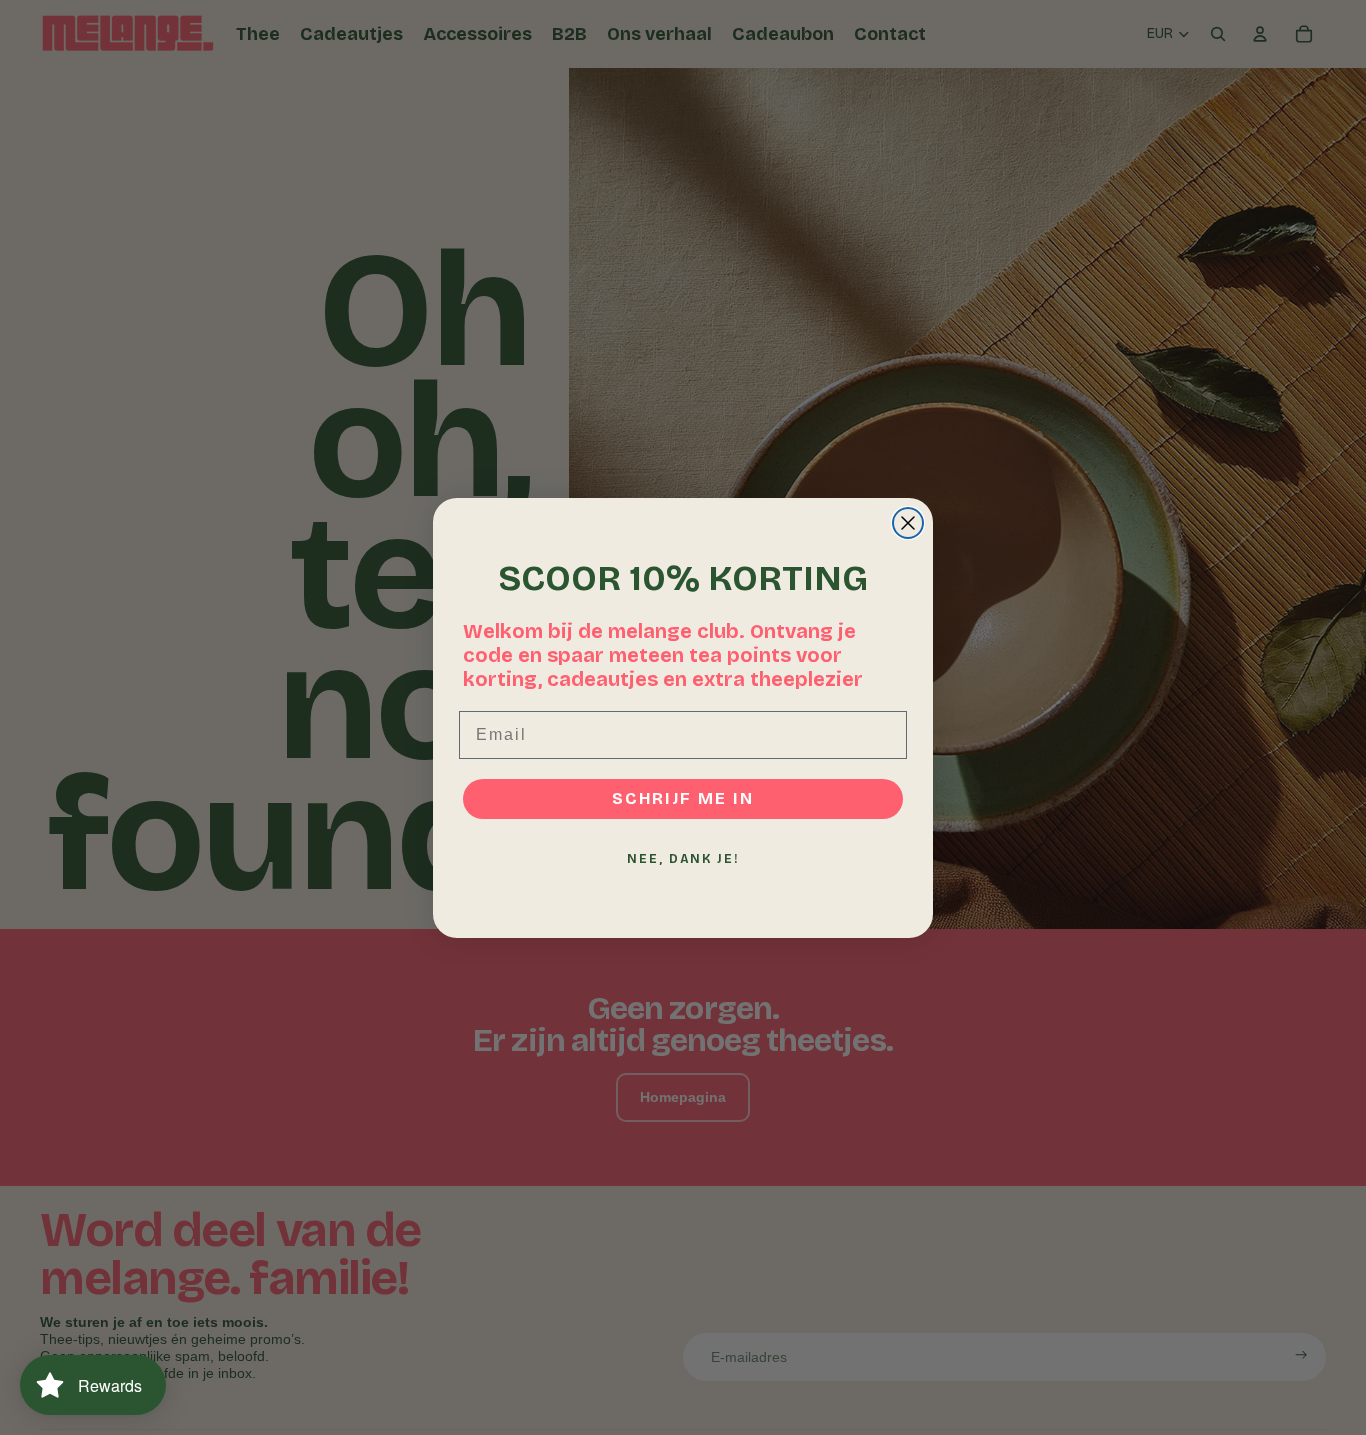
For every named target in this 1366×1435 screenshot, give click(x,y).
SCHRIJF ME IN (683, 798)
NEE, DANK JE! (683, 859)
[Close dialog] (908, 523)
